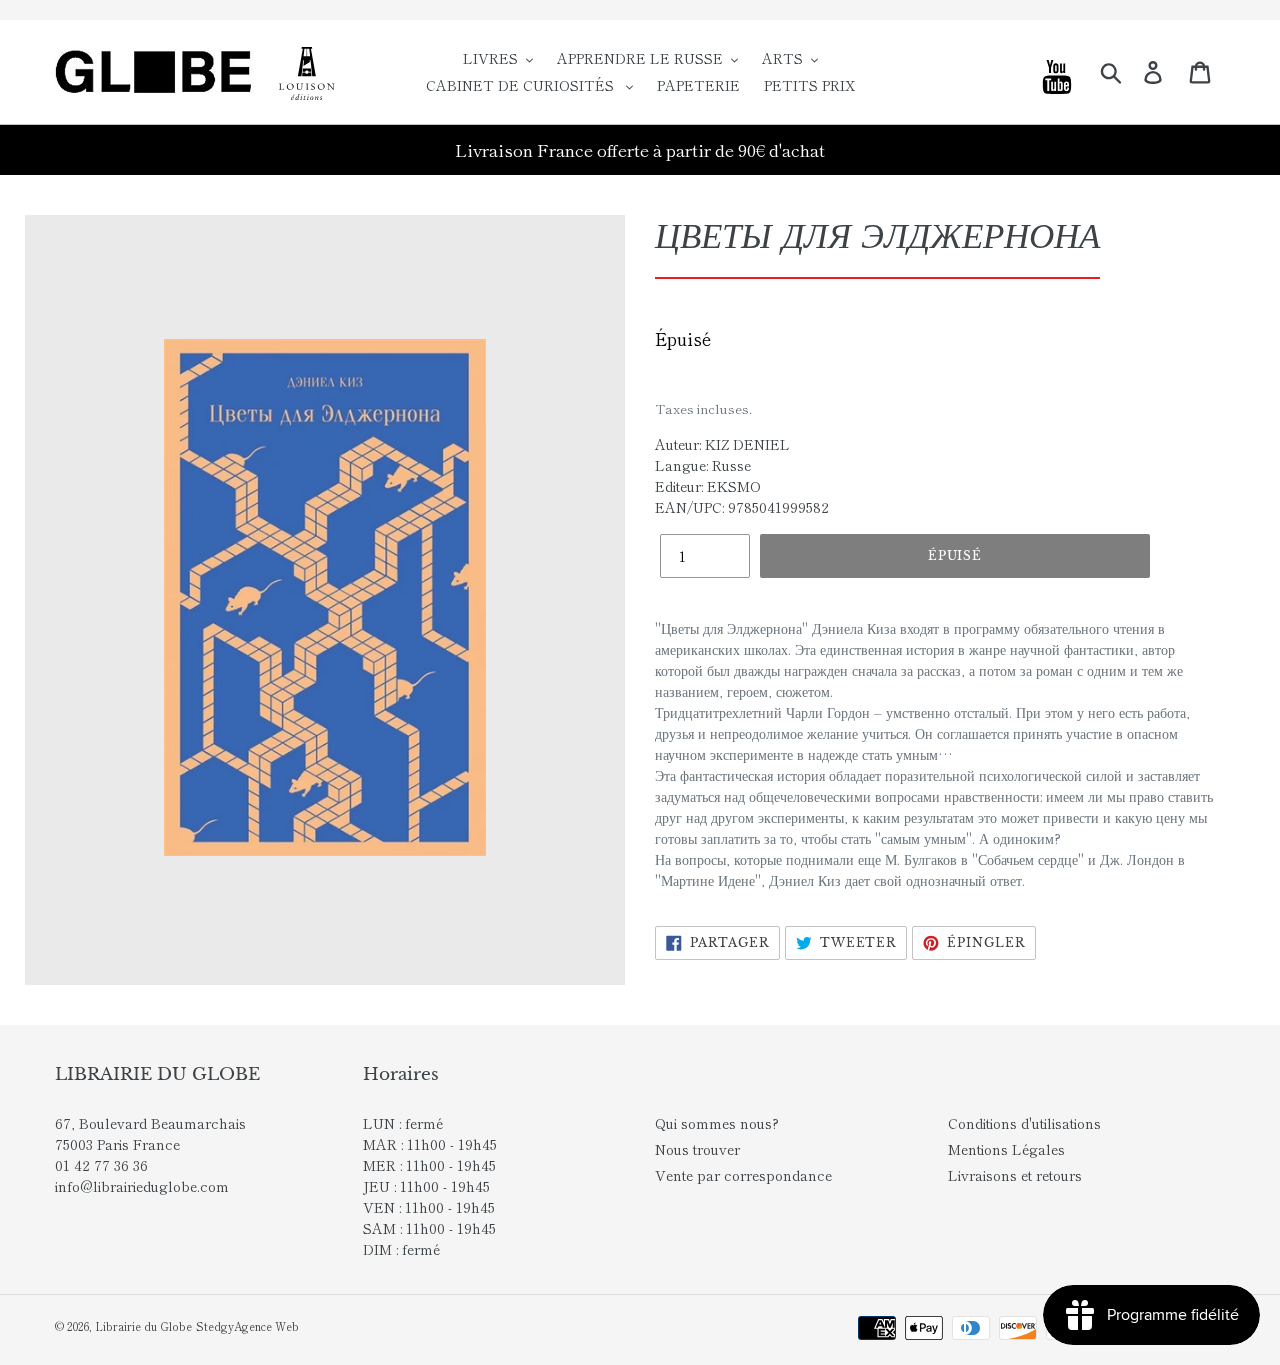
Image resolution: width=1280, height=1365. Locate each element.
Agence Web (266, 1326)
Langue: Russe (703, 465)
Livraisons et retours (1015, 1175)
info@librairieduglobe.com (142, 1186)
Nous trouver (697, 1149)
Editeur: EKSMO (708, 486)
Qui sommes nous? (717, 1123)
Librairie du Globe (143, 1326)
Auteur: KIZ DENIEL (722, 444)
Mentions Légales (1006, 1149)
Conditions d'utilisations (1024, 1123)
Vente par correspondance (743, 1175)
